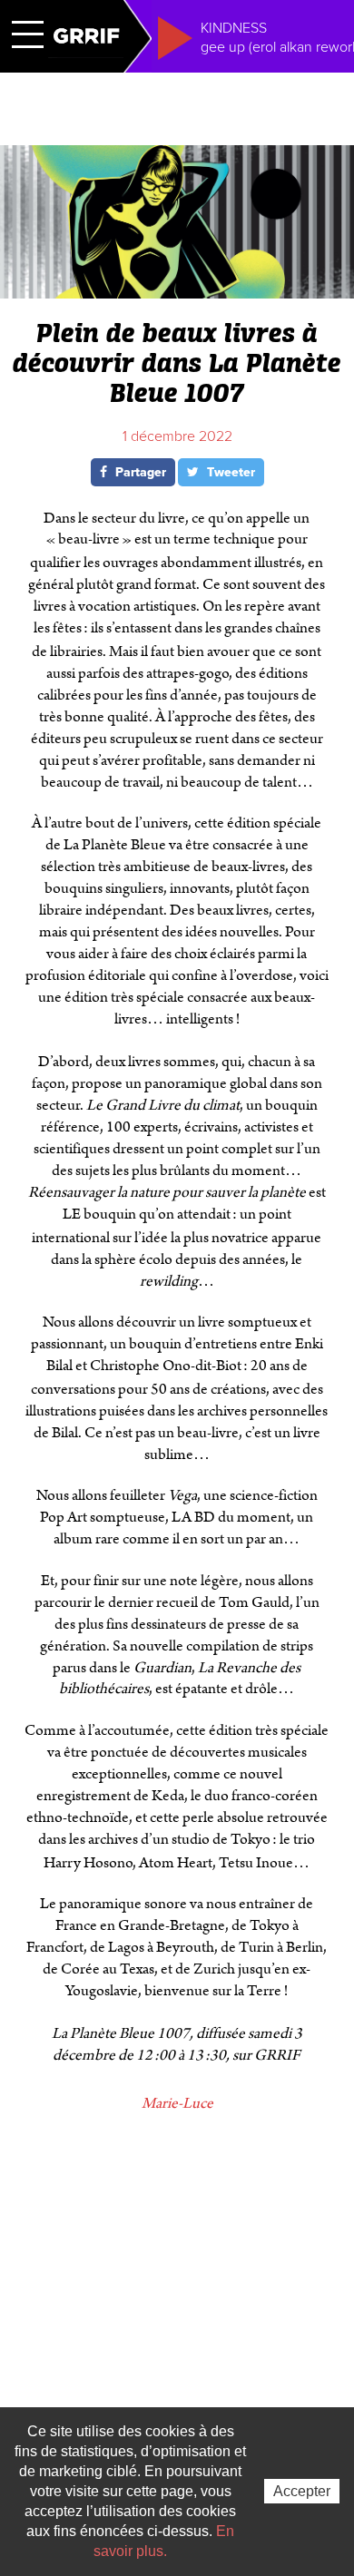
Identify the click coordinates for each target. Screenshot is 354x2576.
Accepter (302, 2491)
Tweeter (229, 472)
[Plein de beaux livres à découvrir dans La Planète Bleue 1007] (177, 291)
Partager (139, 472)
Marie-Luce (177, 2103)
